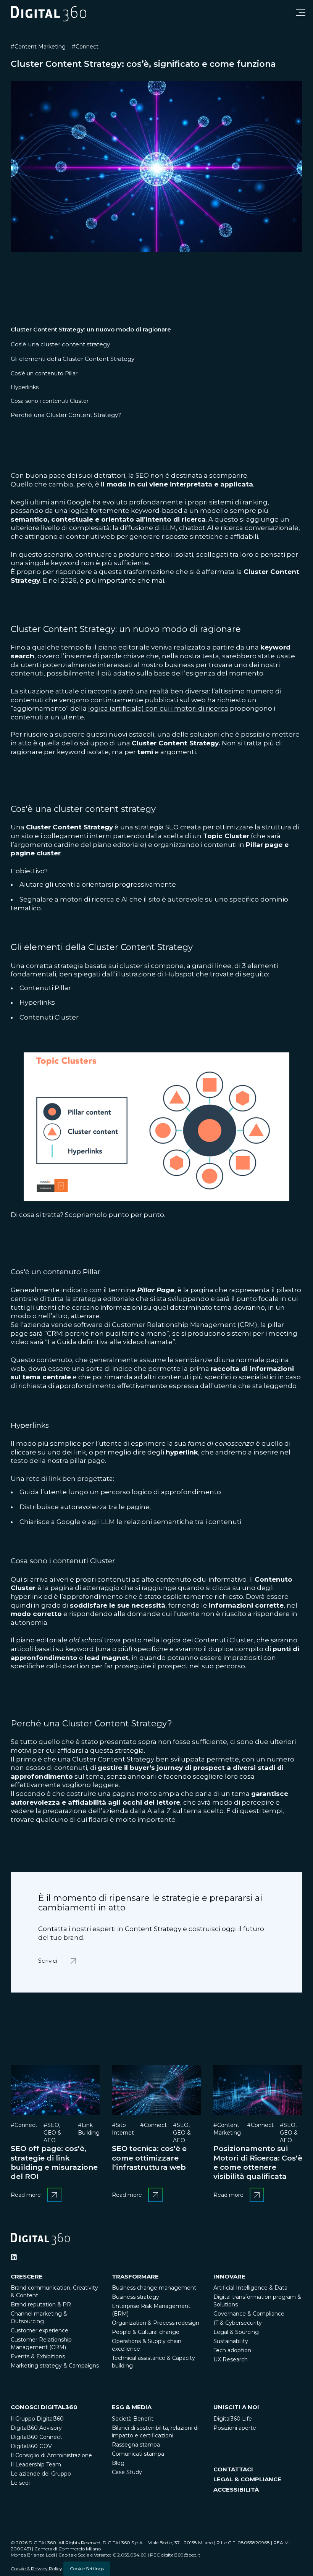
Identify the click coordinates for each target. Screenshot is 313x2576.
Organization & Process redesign (156, 2323)
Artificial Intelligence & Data (250, 2288)
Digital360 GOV (31, 2446)
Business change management (154, 2288)
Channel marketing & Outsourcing (39, 2317)
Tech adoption (232, 2350)
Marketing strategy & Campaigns (55, 2366)
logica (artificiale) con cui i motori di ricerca (158, 708)
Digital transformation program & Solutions (257, 2301)
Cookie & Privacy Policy (36, 2569)
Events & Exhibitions (38, 2356)
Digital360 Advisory (36, 2428)
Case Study (127, 2472)
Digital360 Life (233, 2419)
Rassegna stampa (136, 2445)
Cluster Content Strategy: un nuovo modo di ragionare (91, 329)
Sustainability (231, 2341)
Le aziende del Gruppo (41, 2474)
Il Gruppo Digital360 (37, 2419)
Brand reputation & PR (41, 2305)
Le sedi (20, 2483)
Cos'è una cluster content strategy (60, 344)
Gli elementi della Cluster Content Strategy (73, 359)
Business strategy (136, 2297)
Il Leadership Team (36, 2464)
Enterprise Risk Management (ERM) (151, 2310)
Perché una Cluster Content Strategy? (66, 415)
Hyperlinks (25, 387)
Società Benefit (133, 2419)
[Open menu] (301, 12)
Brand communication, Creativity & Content (54, 2292)
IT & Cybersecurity (238, 2323)
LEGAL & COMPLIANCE (247, 2479)
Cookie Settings (87, 2569)
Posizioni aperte (235, 2428)
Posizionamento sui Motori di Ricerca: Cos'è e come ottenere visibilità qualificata (258, 2162)
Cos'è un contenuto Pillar (44, 373)
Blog (118, 2463)
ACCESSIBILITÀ (236, 2490)
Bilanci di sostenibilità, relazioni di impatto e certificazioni (155, 2432)
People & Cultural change (146, 2332)
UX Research (231, 2359)
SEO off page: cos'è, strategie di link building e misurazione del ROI (54, 2162)
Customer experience (40, 2330)
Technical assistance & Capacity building (153, 2362)
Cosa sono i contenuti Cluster (50, 401)
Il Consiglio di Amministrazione (51, 2455)
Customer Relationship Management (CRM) (41, 2343)
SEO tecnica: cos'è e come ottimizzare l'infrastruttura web (149, 2158)
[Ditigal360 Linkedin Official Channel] (14, 2257)
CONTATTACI (233, 2469)
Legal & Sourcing (236, 2332)
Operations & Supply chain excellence (147, 2345)
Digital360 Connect (36, 2437)
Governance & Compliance (249, 2314)
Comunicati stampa (138, 2454)
